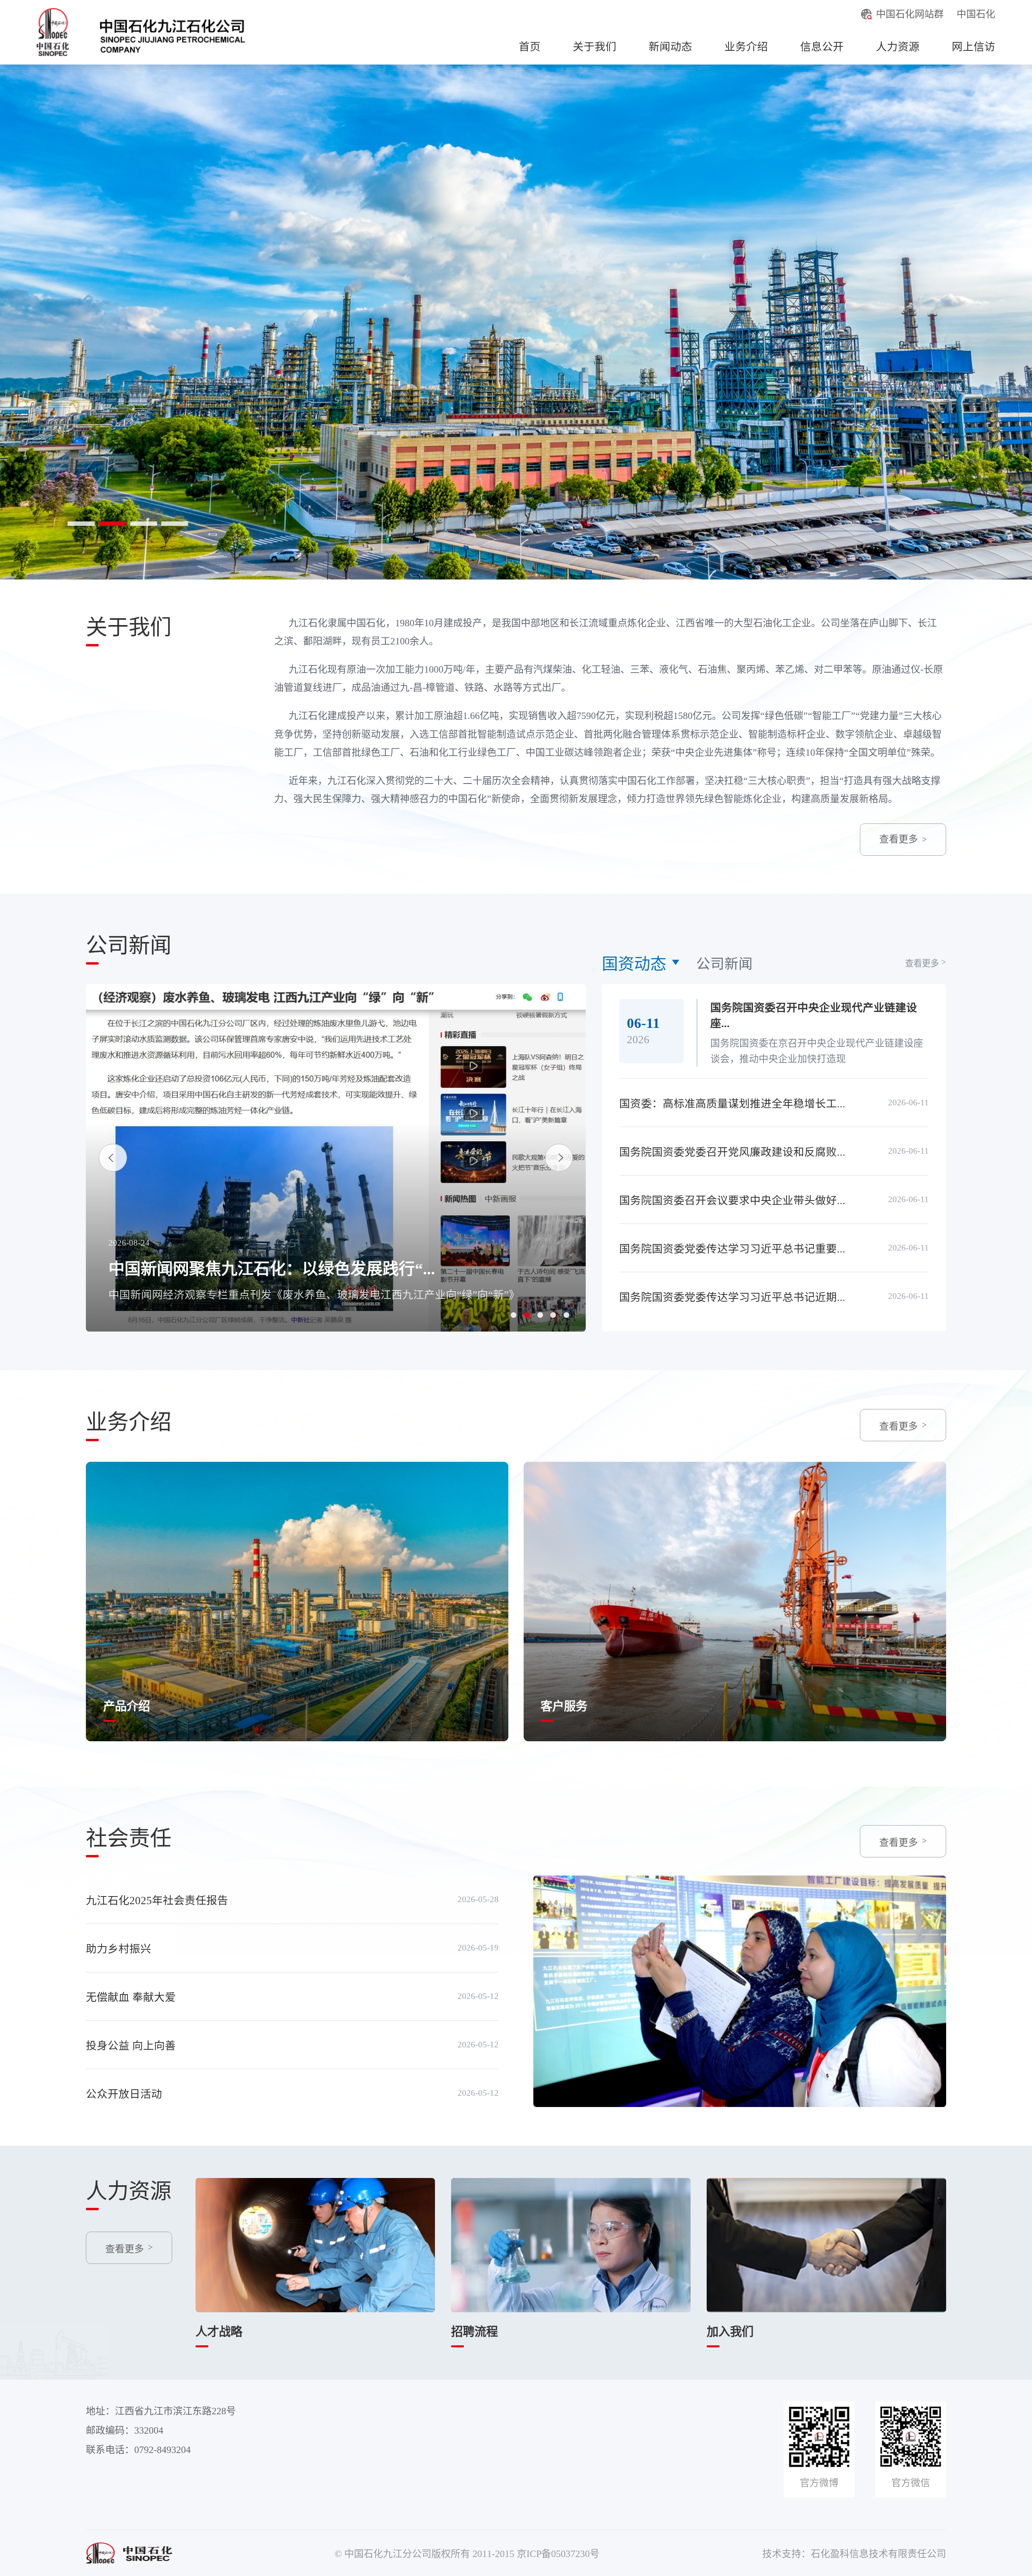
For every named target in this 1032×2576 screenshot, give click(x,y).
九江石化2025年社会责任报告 (157, 1901)
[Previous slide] (113, 1158)
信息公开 (822, 47)
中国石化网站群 (910, 14)
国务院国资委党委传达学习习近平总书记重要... (732, 1249)
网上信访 (974, 47)
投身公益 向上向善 (131, 2046)
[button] (514, 1315)
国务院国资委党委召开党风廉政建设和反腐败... (732, 1152)
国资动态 (634, 964)
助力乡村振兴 (119, 1949)
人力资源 (898, 47)
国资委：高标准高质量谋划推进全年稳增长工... (732, 1104)
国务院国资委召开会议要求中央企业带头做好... (732, 1200)
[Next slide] (559, 1158)
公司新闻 (724, 964)
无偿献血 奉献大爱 (131, 1997)
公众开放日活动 (124, 2094)
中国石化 (976, 14)
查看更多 (899, 839)
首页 (530, 47)
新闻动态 (670, 47)
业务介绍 (746, 47)
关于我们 (595, 47)
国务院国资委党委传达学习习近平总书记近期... (732, 1297)
